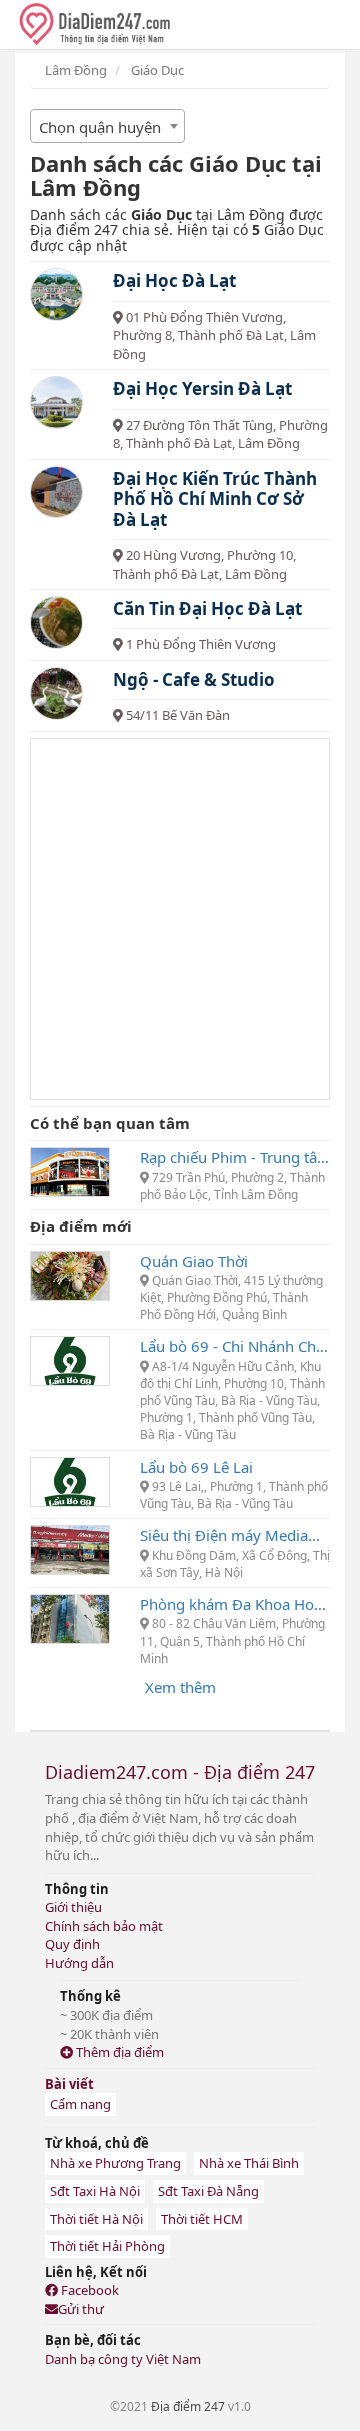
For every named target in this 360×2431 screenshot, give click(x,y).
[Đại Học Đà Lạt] (56, 294)
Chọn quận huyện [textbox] (100, 127)
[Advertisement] (180, 919)
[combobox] (107, 126)
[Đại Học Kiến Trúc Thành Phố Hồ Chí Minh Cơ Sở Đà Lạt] (56, 492)
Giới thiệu (73, 1907)
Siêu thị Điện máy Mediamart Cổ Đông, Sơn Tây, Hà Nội (235, 1535)
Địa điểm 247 (188, 2406)
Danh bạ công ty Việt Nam (123, 2359)
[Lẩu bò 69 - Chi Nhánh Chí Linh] (70, 1359)
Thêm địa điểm (118, 2052)
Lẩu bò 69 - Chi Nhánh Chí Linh (235, 1346)
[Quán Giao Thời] (70, 1274)
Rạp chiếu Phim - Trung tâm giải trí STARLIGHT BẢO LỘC (235, 1157)
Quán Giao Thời (194, 1261)
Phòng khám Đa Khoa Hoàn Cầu (235, 1604)
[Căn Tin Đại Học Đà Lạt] (56, 622)
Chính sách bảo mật (104, 1926)
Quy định (72, 1944)
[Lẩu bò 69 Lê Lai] (70, 1480)
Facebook (88, 2290)
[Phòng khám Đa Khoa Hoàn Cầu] (70, 1617)
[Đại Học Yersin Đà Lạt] (56, 402)
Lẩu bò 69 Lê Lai (196, 1467)
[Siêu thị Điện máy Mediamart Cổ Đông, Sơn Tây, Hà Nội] (70, 1548)
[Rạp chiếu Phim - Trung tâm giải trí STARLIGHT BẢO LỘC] (70, 1170)
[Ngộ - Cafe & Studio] (56, 693)
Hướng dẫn (79, 1963)
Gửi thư (81, 2309)
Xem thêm (180, 1687)
